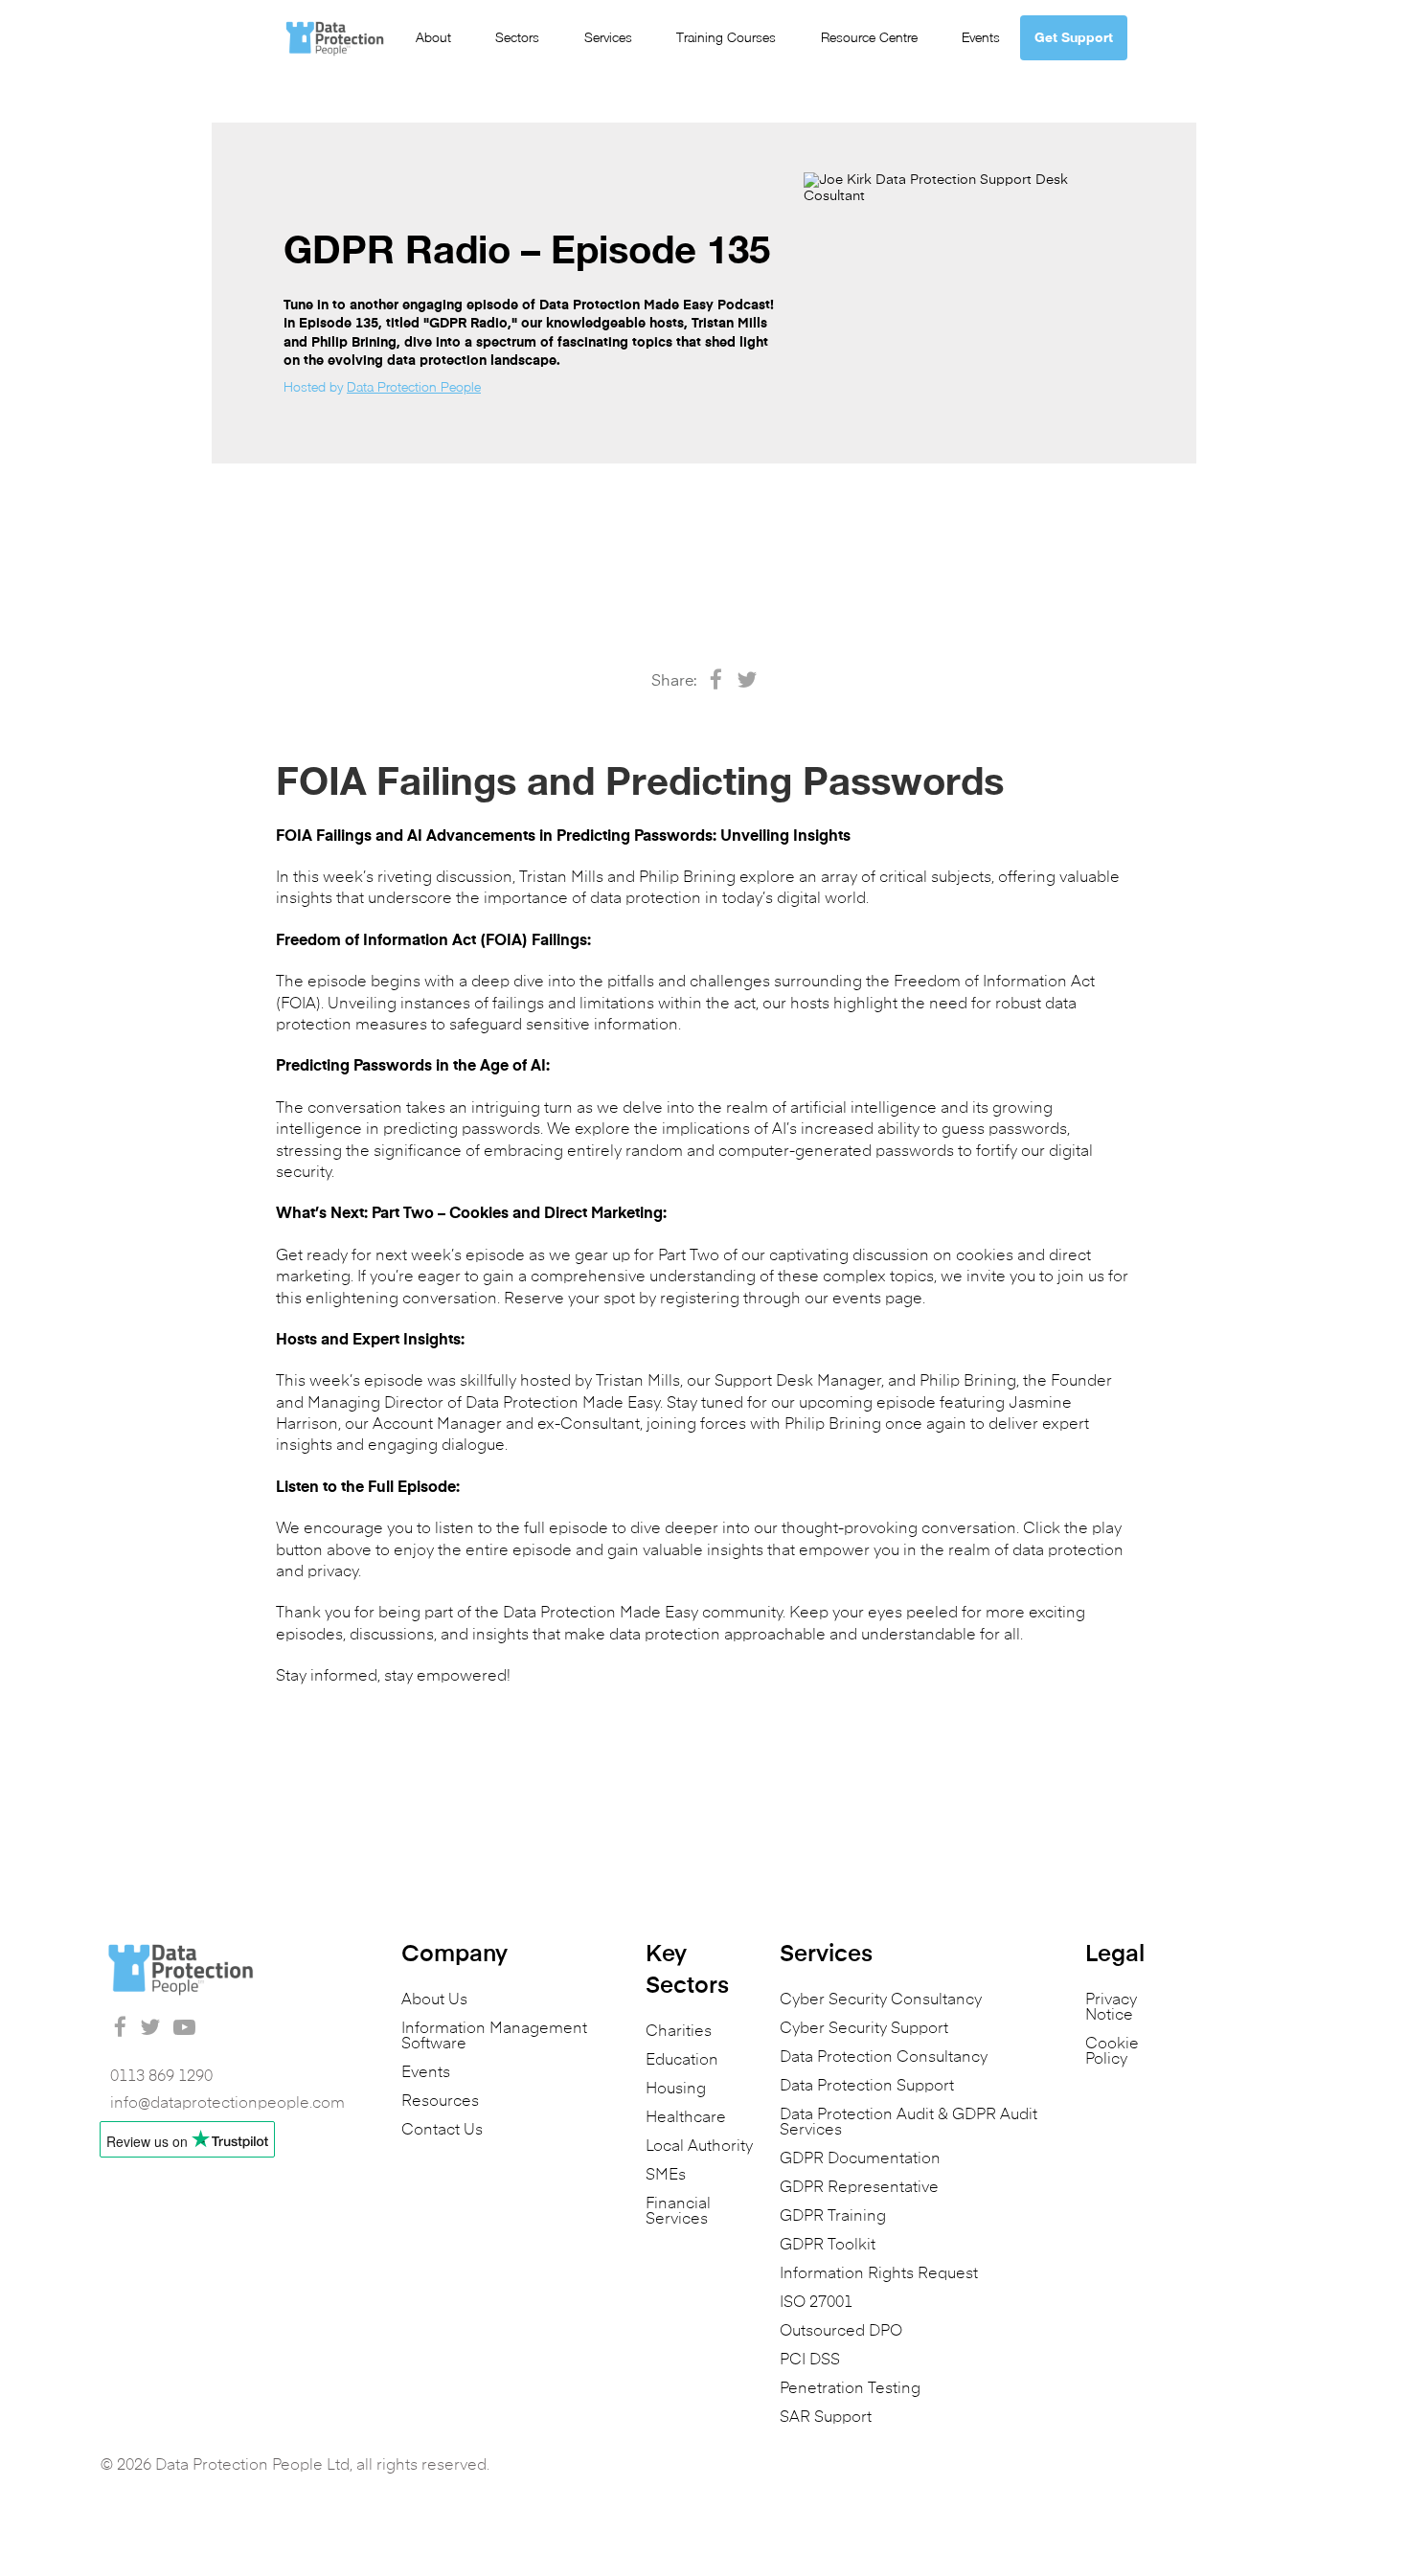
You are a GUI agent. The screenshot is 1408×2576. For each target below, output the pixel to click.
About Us (434, 2000)
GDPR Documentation (860, 2159)
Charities (679, 2032)
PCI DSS (810, 2361)
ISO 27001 (816, 2303)
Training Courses (726, 37)
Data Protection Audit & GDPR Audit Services (908, 2123)
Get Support (1074, 37)
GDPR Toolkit (828, 2246)
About (433, 37)
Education (682, 2061)
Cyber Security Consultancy (881, 2000)
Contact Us (442, 2131)
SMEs (666, 2176)
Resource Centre (869, 37)
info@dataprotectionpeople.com (227, 2104)
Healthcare (686, 2118)
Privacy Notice (1111, 2008)
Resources (440, 2102)
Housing (676, 2090)
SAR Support (826, 2418)
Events (981, 37)
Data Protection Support (867, 2087)
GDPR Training (833, 2217)
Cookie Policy (1112, 2052)
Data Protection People (414, 386)
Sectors (517, 37)
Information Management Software (494, 2037)
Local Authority (699, 2147)
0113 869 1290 (161, 2077)
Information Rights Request (879, 2274)
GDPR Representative (859, 2188)
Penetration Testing (850, 2389)
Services (608, 37)
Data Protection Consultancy (884, 2058)
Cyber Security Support (864, 2029)
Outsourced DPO (841, 2332)
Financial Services (678, 2212)
